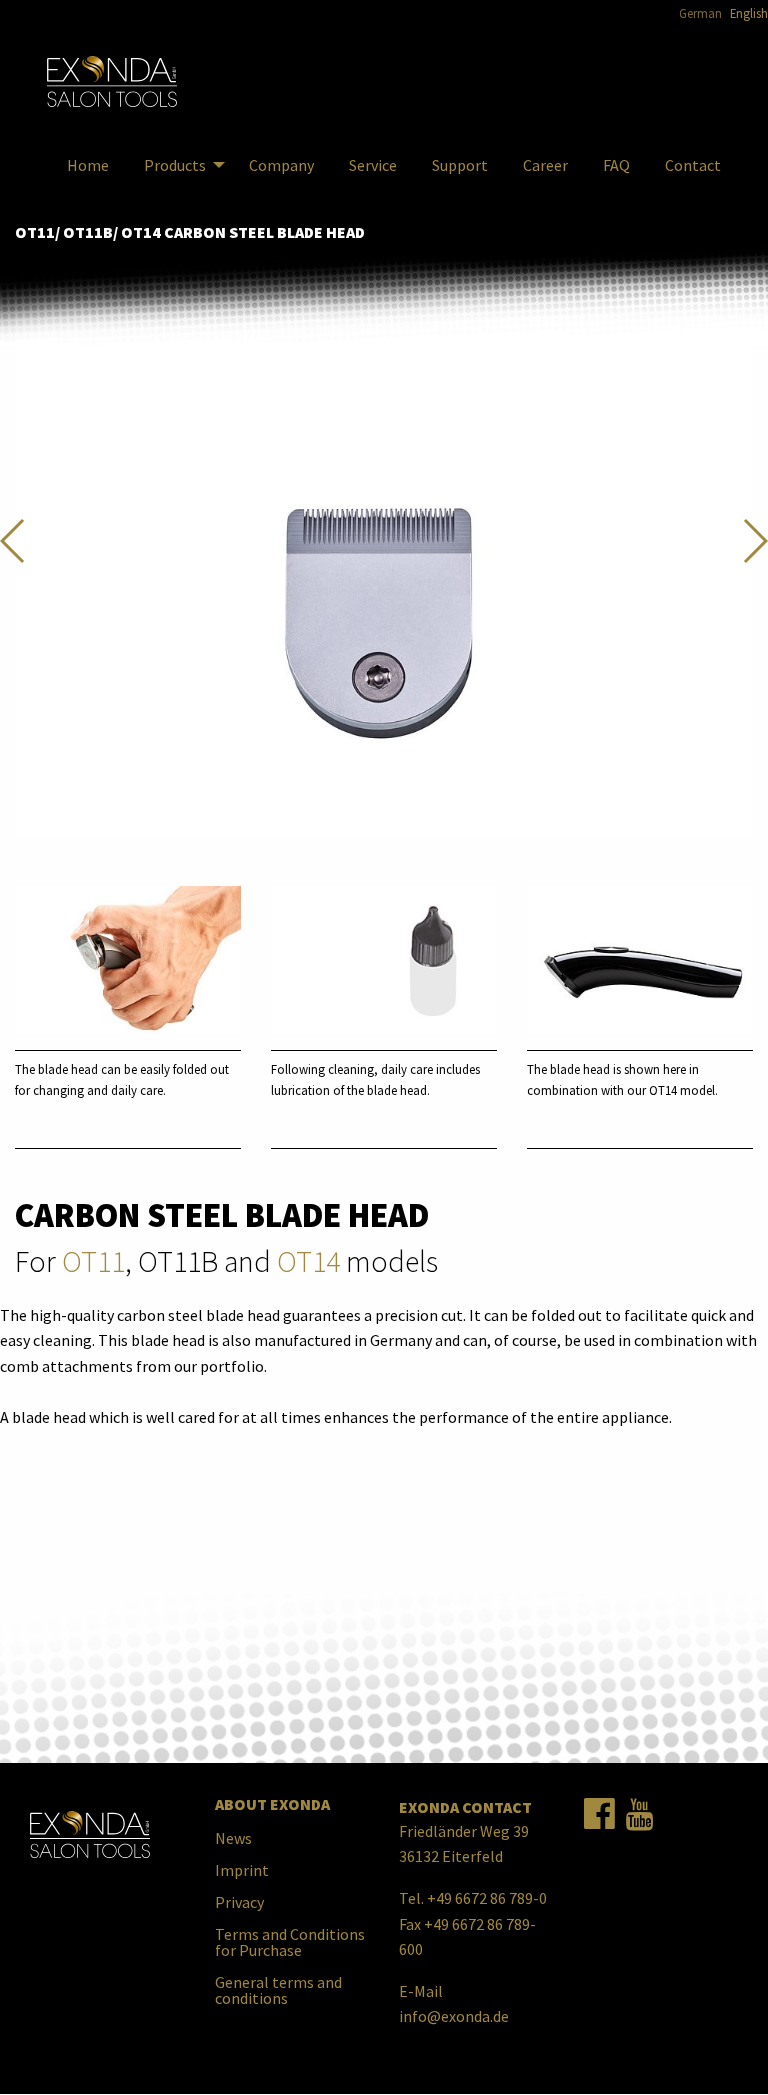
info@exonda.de (454, 2016)
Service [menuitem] (373, 165)
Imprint (242, 1870)
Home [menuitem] (88, 165)
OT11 (93, 1261)
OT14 (308, 1261)
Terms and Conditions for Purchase (290, 1942)
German (700, 13)
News (233, 1838)
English (749, 13)
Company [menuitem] (281, 165)
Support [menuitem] (460, 165)
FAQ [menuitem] (616, 165)
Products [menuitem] (175, 165)
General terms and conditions (278, 1990)
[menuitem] (112, 82)
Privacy (239, 1902)
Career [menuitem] (545, 165)
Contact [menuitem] (693, 165)
